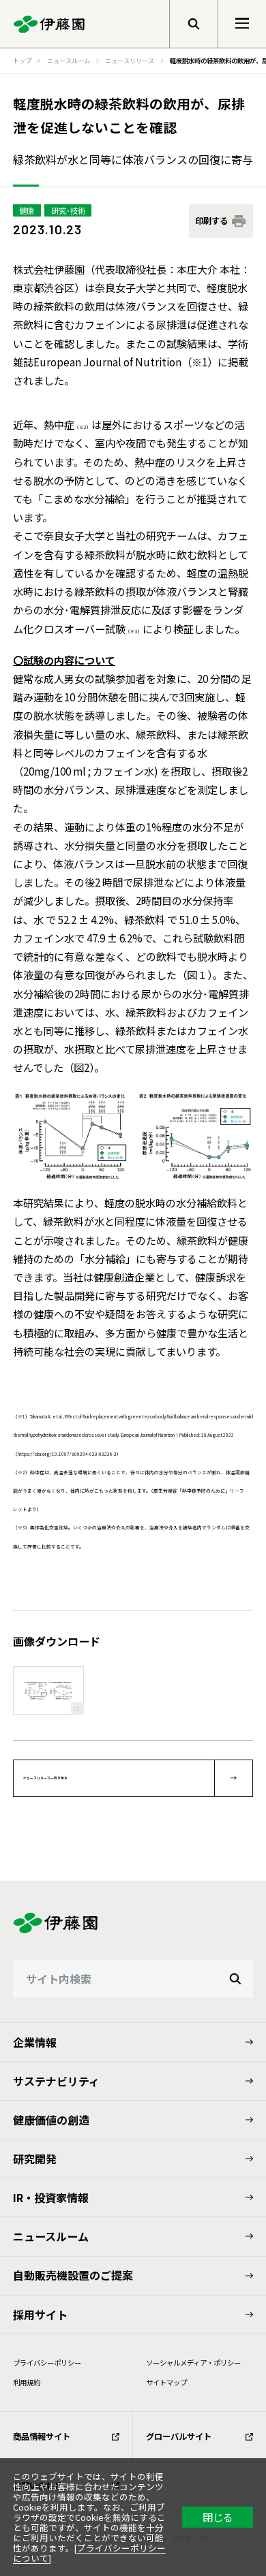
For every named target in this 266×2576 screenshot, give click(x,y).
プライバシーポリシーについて (89, 2553)
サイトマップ (166, 2382)
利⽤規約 (27, 2382)
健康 (27, 210)
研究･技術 (68, 210)
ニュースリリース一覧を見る (45, 1778)
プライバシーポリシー (47, 2363)
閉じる (218, 2517)
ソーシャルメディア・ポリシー (193, 2363)
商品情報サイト (42, 2436)
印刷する (211, 221)
